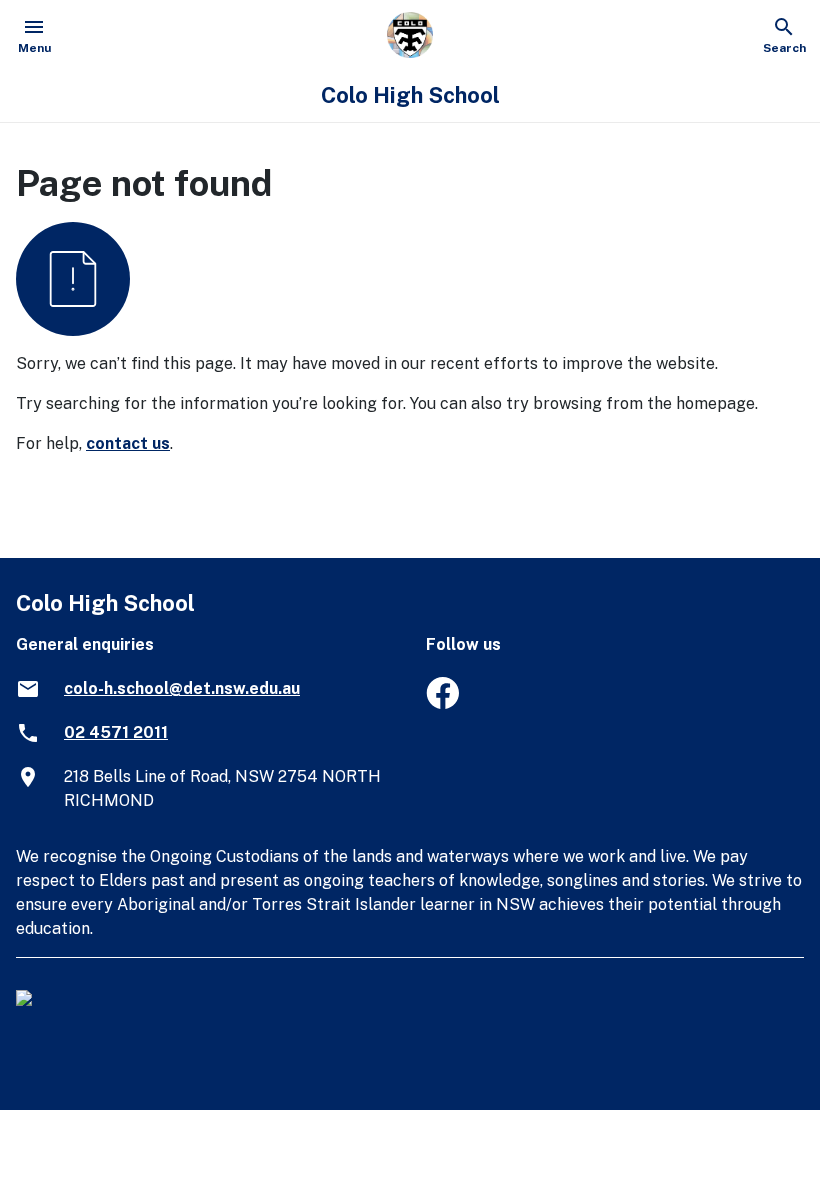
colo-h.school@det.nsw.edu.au (182, 688)
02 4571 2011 (116, 732)
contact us (128, 443)
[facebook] (442, 703)
